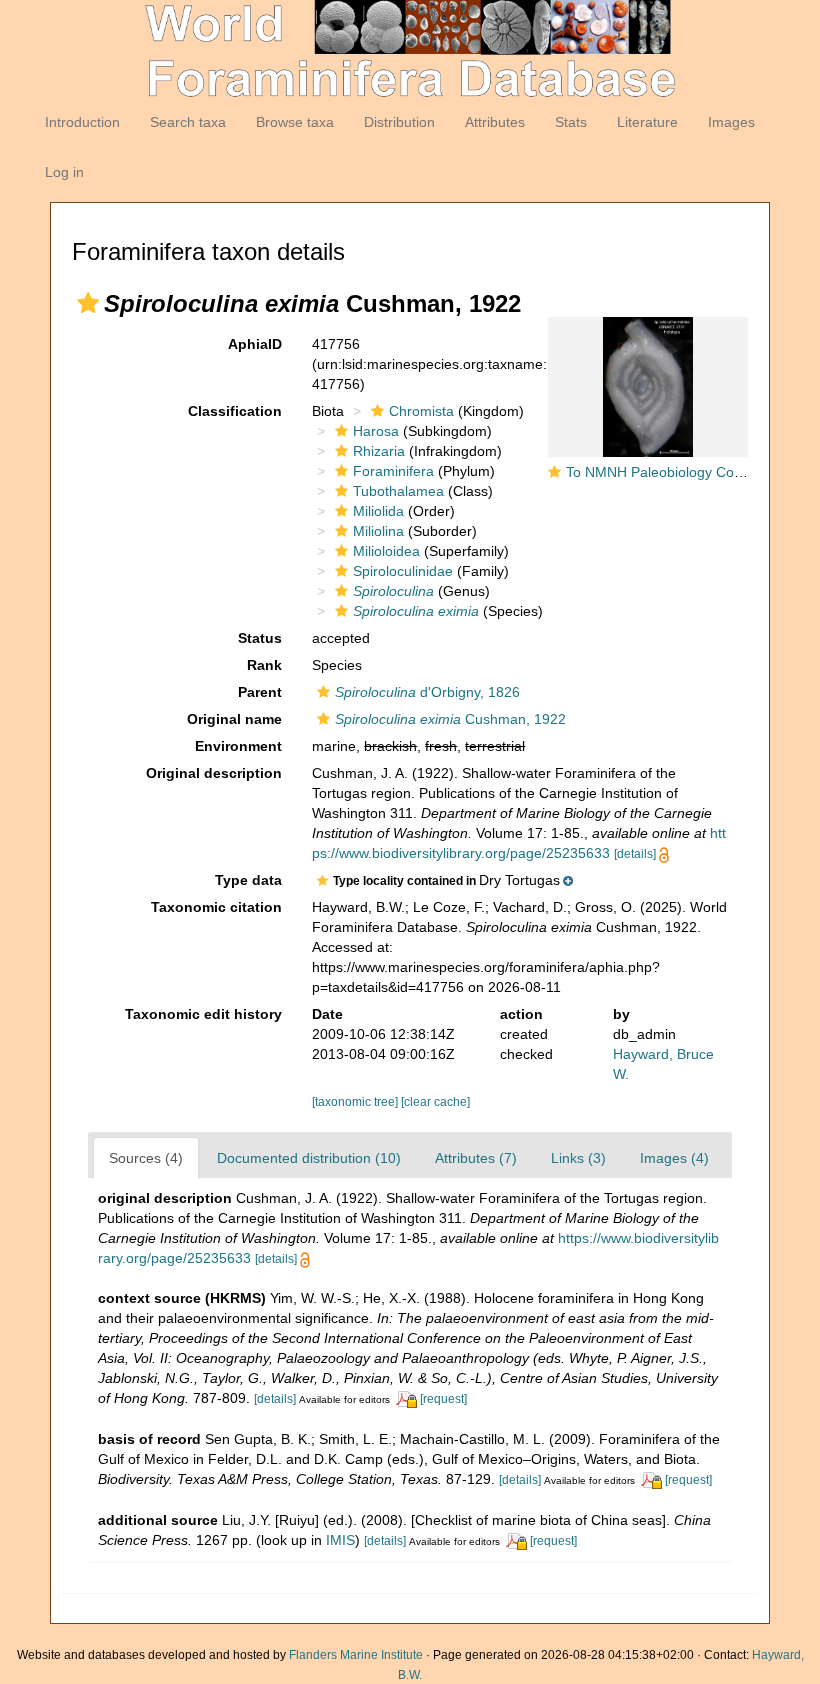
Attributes (495, 122)
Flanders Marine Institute (356, 1655)
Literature (647, 122)
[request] (443, 1399)
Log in (64, 172)
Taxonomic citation (216, 907)
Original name (234, 719)
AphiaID (255, 344)
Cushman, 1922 (450, 719)
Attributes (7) (476, 1158)
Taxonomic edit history (203, 1014)
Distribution (399, 122)
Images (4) (674, 1158)
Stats (571, 122)
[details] (635, 854)
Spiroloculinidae (403, 571)
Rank (264, 665)
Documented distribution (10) (309, 1158)
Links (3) (578, 1158)
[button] (88, 303)
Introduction (82, 122)
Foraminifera (393, 471)
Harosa (376, 431)
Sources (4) (146, 1158)
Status (260, 638)
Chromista (421, 411)
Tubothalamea (398, 491)
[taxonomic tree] (356, 1102)
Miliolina (378, 531)
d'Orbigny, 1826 (427, 692)
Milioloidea (386, 551)
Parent (260, 692)
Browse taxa (295, 122)
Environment (238, 746)
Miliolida (378, 511)
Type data (248, 880)
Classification (235, 411)
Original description (214, 773)
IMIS (340, 1540)
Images (731, 122)
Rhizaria (379, 451)
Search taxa (188, 122)
